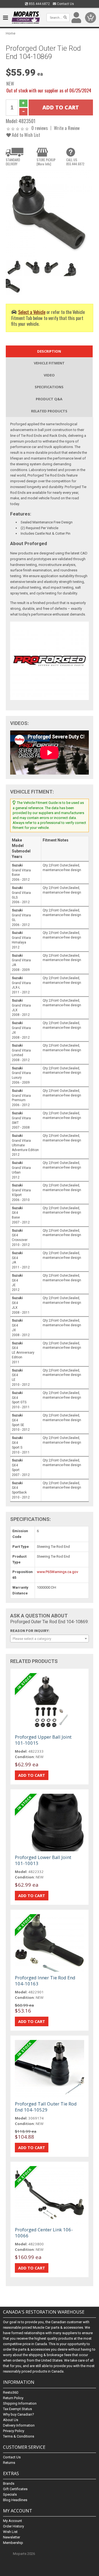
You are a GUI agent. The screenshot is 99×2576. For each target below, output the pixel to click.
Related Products (49, 411)
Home (11, 33)
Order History (13, 2526)
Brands (9, 2483)
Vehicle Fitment (49, 363)
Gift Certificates (15, 2489)
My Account (13, 2521)
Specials (10, 2494)
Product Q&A (49, 399)
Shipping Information (20, 2403)
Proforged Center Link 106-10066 (44, 2233)
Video (49, 375)
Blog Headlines (15, 2500)
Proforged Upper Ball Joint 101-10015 (43, 1740)
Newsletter (12, 2537)
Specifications (49, 387)
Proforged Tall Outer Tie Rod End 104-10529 (46, 2107)
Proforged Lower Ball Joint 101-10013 (43, 1860)
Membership (13, 2543)
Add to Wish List (25, 135)
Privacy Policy (14, 2431)
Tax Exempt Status (17, 2409)
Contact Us (65, 4)
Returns (9, 2463)
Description (49, 351)
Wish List (10, 2532)
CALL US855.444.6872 (75, 162)
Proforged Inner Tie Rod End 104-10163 (45, 1981)
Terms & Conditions (19, 2436)
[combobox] (50, 1639)
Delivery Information (19, 2425)
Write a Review (67, 128)
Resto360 (11, 2392)
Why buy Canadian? (19, 2414)
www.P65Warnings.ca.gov (57, 1572)
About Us (11, 2420)
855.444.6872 (39, 4)
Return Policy (13, 2398)
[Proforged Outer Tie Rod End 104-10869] (50, 213)
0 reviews (40, 128)
